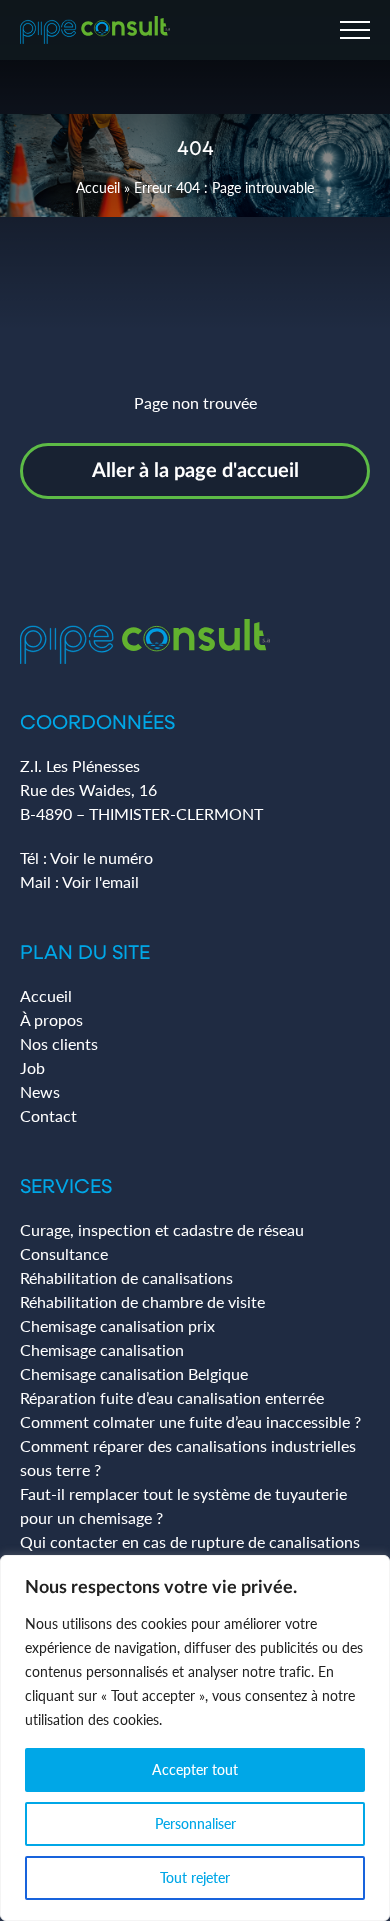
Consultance (64, 1253)
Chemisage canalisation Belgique (134, 1373)
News (40, 1091)
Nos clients (59, 1043)
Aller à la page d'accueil (195, 471)
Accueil (98, 187)
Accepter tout (195, 1769)
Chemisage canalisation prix (117, 1325)
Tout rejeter (195, 1877)
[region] (195, 1738)
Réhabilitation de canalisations (126, 1277)
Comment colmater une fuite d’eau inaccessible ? (190, 1421)
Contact (48, 1115)
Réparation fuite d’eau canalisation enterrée (172, 1397)
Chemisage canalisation (102, 1349)
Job (32, 1067)
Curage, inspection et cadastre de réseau (162, 1229)
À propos (51, 1019)
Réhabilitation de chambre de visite (142, 1301)
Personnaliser (195, 1823)
